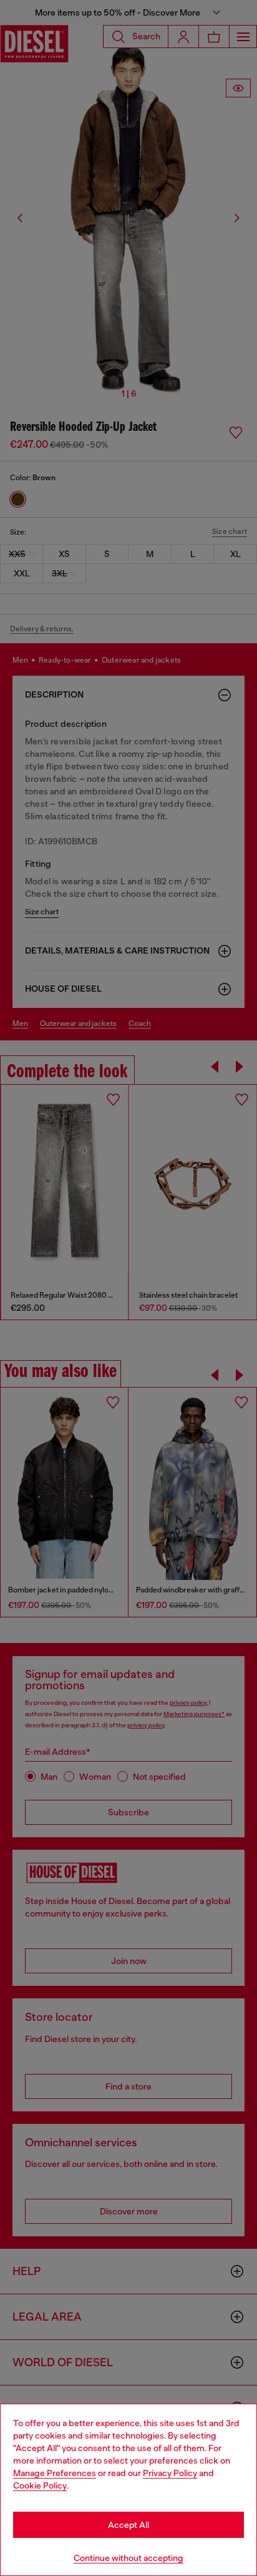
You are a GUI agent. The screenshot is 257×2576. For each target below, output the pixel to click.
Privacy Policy (170, 2473)
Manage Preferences (55, 2473)
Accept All (128, 2525)
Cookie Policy (40, 2485)
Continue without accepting (128, 2558)
